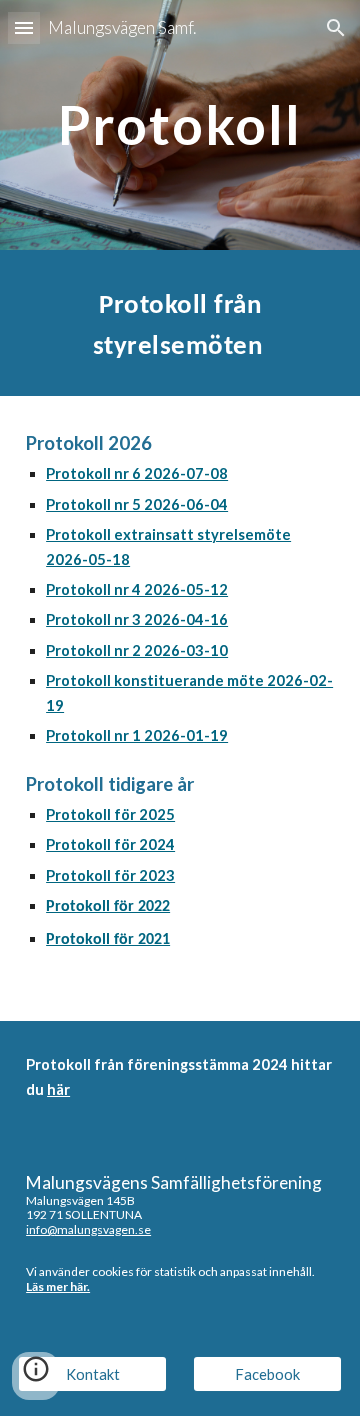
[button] (24, 27)
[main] (180, 124)
